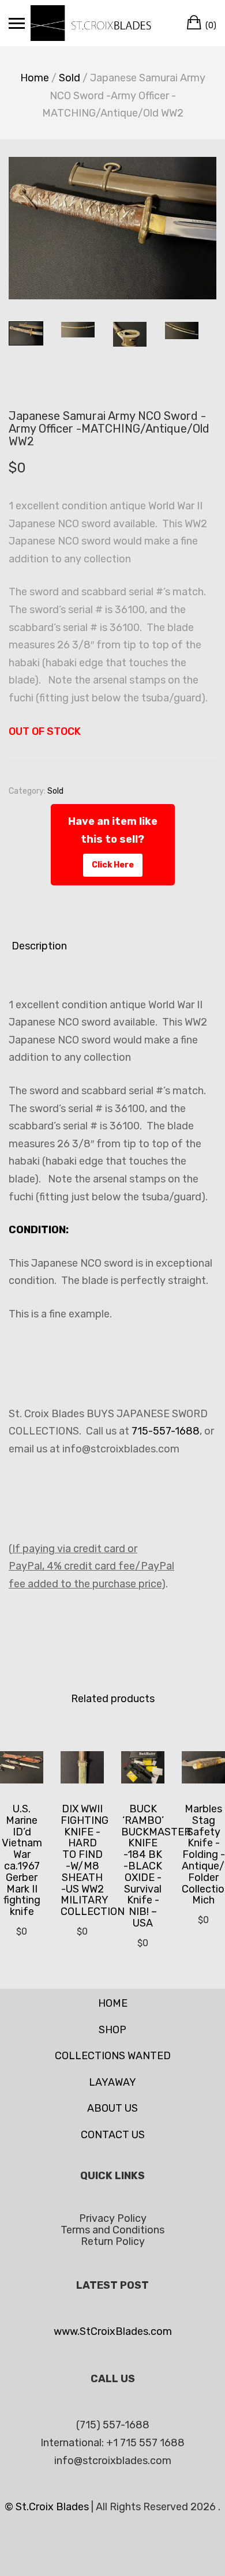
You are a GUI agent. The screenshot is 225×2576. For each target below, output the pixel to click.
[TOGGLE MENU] (17, 23)
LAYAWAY (112, 2082)
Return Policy (113, 2241)
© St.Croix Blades (48, 2507)
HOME (113, 2003)
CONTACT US (113, 2135)
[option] (112, 228)
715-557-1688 (166, 1431)
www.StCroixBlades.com (113, 2331)
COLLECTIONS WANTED (113, 2056)
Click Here (113, 865)
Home (35, 78)
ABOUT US (112, 2108)
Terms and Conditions (112, 2230)
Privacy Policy (113, 2218)
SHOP (112, 2030)
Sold (70, 78)
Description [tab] (39, 946)
